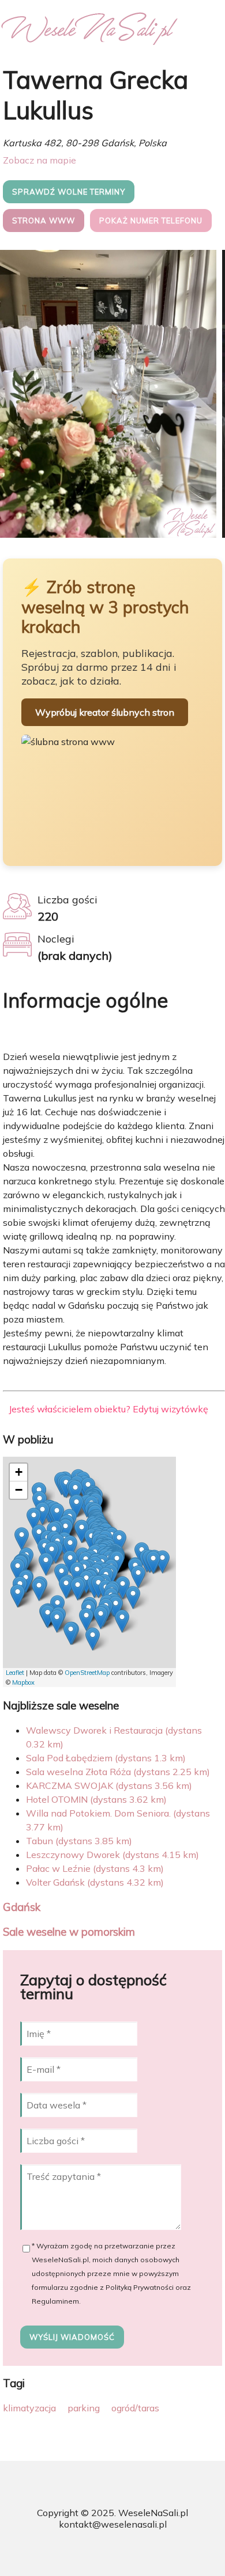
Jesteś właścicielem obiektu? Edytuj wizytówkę (108, 1409)
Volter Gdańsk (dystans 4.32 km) (95, 1882)
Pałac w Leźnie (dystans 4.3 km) (95, 1868)
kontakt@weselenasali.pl (113, 2524)
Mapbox (23, 1682)
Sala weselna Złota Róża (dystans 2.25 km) (118, 1772)
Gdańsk (22, 1907)
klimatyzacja (29, 2408)
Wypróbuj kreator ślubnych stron (105, 712)
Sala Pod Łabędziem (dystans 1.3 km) (106, 1758)
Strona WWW (44, 221)
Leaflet (15, 1673)
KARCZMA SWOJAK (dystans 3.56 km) (109, 1785)
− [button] (19, 1490)
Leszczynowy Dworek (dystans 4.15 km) (112, 1855)
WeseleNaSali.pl (153, 2513)
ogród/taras (135, 2408)
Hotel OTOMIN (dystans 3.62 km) (96, 1799)
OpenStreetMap (87, 1673)
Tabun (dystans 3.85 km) (79, 1841)
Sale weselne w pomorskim (69, 1932)
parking (84, 2408)
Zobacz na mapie (40, 160)
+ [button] (19, 1472)
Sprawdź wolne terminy (69, 192)
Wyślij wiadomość (72, 2337)
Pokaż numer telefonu (151, 221)
